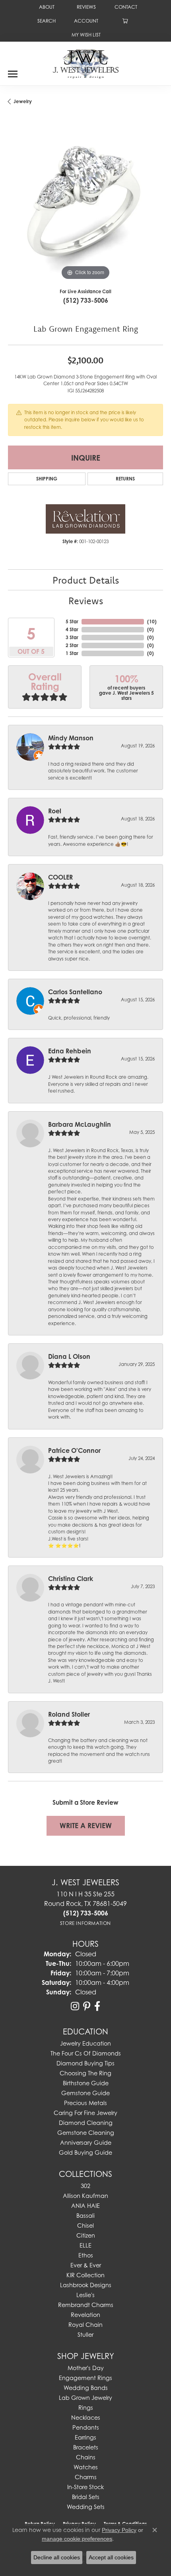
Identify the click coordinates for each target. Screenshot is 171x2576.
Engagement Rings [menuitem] (85, 2378)
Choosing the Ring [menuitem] (85, 2073)
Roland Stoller (69, 1714)
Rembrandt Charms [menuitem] (86, 2305)
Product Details (86, 580)
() (152, 621)
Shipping (47, 479)
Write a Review (86, 1826)
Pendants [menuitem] (86, 2427)
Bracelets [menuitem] (86, 2447)
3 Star (72, 637)
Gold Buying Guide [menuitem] (85, 2152)
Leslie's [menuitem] (85, 2295)
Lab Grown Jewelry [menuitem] (85, 2398)
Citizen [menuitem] (86, 2235)
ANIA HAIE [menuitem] (85, 2206)
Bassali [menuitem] (85, 2216)
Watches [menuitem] (86, 2467)
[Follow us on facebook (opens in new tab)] (97, 2006)
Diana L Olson (69, 1356)
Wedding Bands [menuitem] (86, 2388)
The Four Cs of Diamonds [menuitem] (86, 2053)
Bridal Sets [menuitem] (86, 2497)
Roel (55, 811)
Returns (125, 479)
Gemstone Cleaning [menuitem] (86, 2133)
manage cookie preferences (77, 2539)
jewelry (23, 101)
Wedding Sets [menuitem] (86, 2507)
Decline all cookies (57, 2557)
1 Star (72, 653)
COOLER (60, 877)
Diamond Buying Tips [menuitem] (85, 2063)
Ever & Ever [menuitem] (86, 2265)
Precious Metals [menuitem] (85, 2103)
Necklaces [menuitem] (86, 2418)
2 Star (72, 645)
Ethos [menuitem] (86, 2255)
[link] (46, 7)
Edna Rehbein (70, 1051)
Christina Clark (71, 1579)
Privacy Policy (119, 2530)
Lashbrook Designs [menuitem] (86, 2285)
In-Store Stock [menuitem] (85, 2487)
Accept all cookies (111, 2557)
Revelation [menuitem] (85, 2315)
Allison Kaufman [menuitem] (85, 2196)
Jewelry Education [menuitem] (85, 2043)
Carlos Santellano (75, 992)
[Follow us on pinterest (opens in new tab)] (87, 2006)
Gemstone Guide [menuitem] (85, 2093)
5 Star (72, 621)
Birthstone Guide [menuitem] (86, 2083)
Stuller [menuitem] (85, 2335)
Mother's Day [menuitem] (86, 2368)
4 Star (72, 629)
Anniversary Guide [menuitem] (86, 2143)
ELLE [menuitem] (85, 2245)
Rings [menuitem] (86, 2408)
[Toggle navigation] (13, 71)
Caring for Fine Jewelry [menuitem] (85, 2113)
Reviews (86, 601)
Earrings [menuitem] (85, 2437)
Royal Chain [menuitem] (85, 2325)
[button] (46, 21)
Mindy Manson (71, 738)
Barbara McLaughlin (80, 1124)
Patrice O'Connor (74, 1450)
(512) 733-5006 (86, 300)
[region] (85, 205)
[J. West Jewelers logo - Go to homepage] (86, 63)
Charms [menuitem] (86, 2477)
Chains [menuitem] (86, 2457)
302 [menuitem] (85, 2186)
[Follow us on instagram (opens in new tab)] (75, 2006)
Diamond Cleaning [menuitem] (86, 2123)
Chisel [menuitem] (85, 2225)
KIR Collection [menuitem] (85, 2275)
